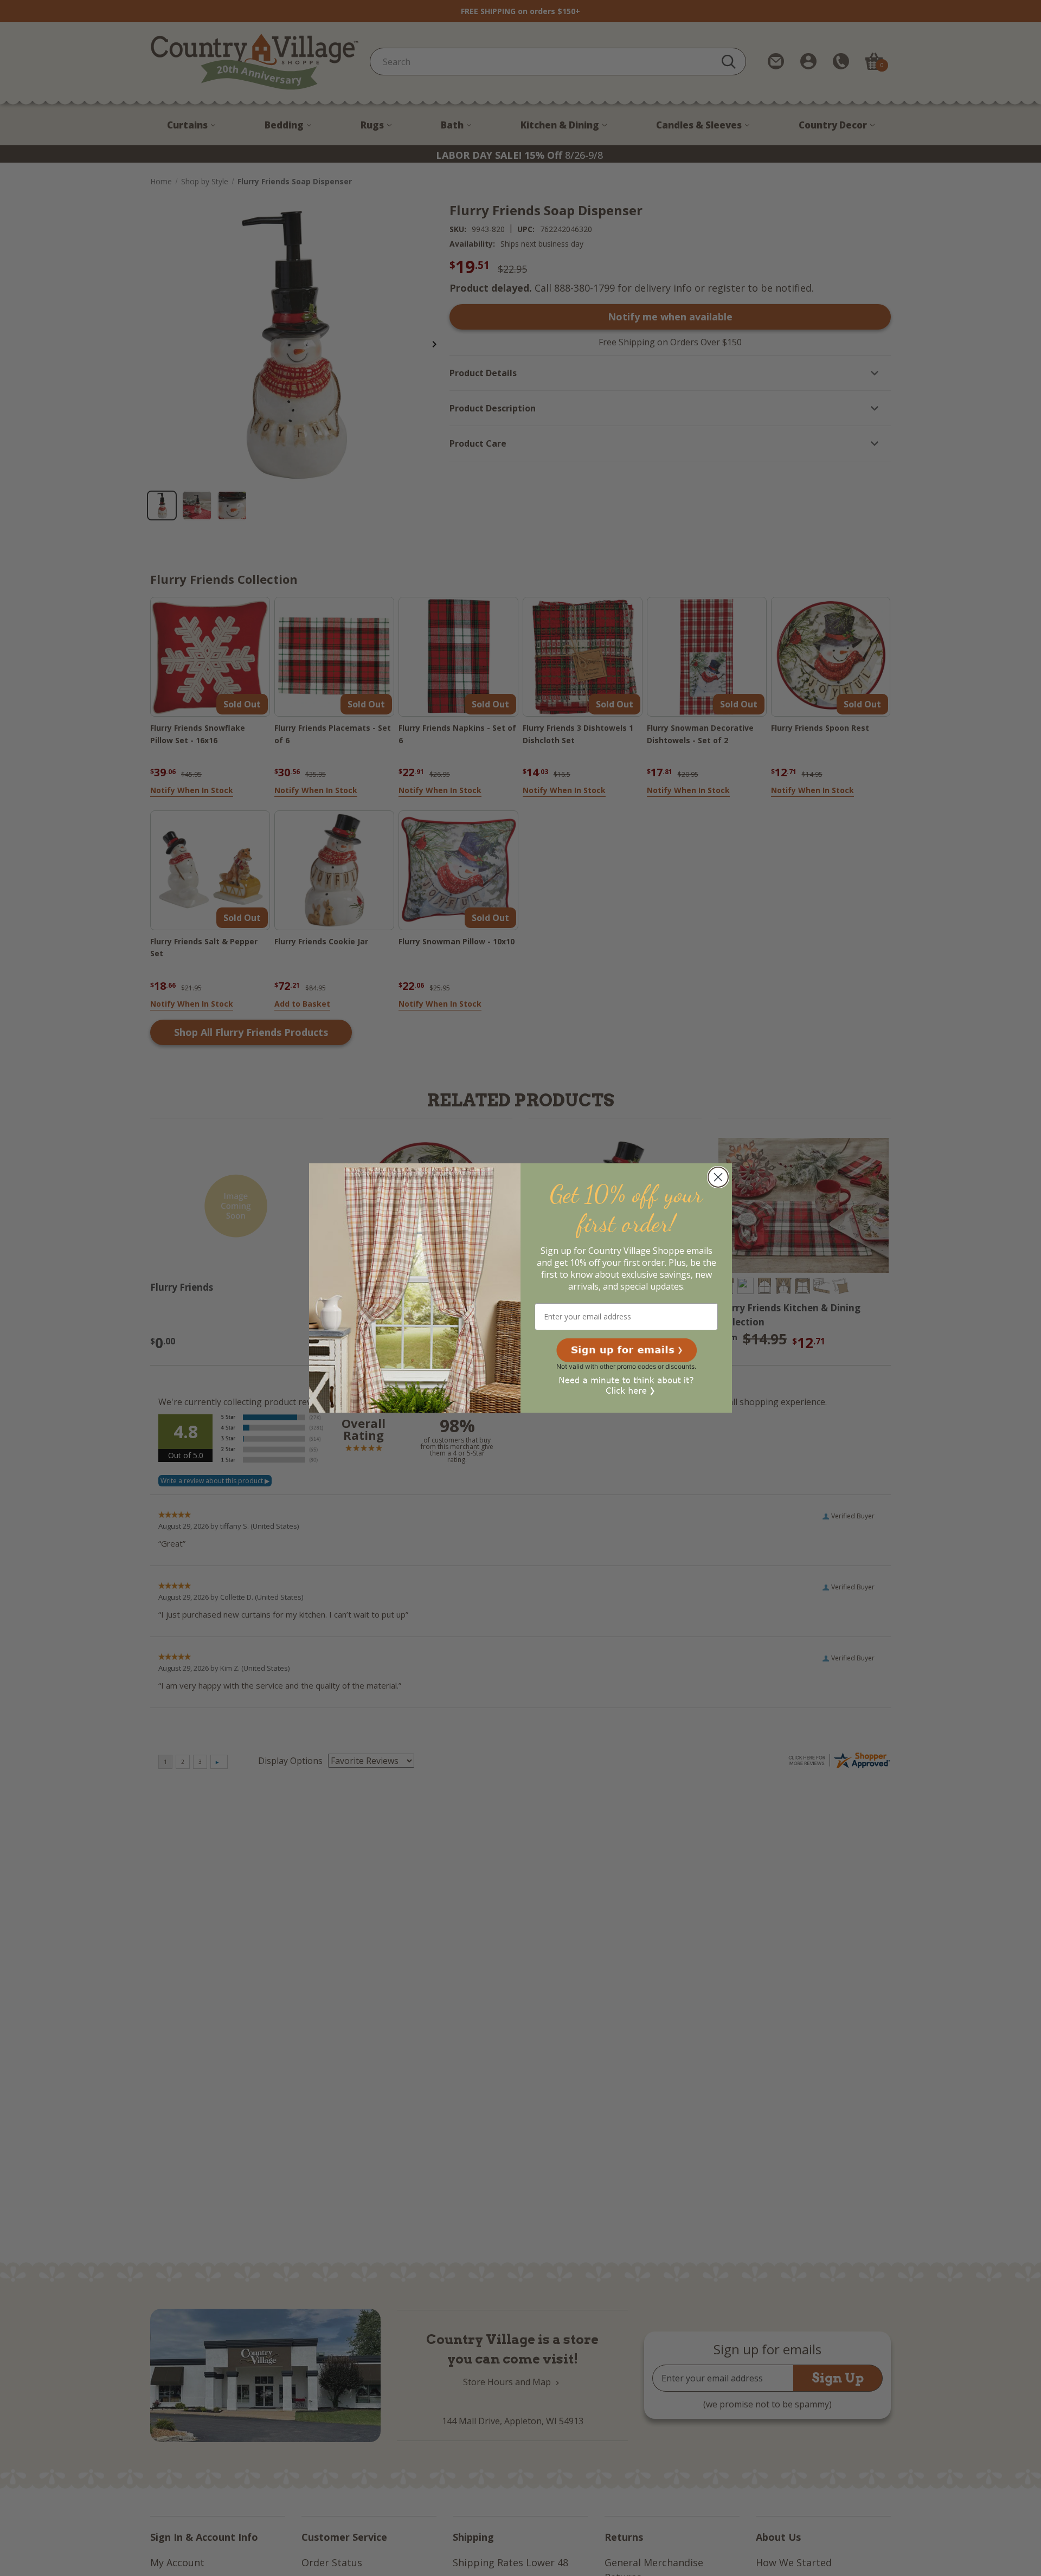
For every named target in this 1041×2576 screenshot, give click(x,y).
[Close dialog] (718, 1177)
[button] (626, 1350)
